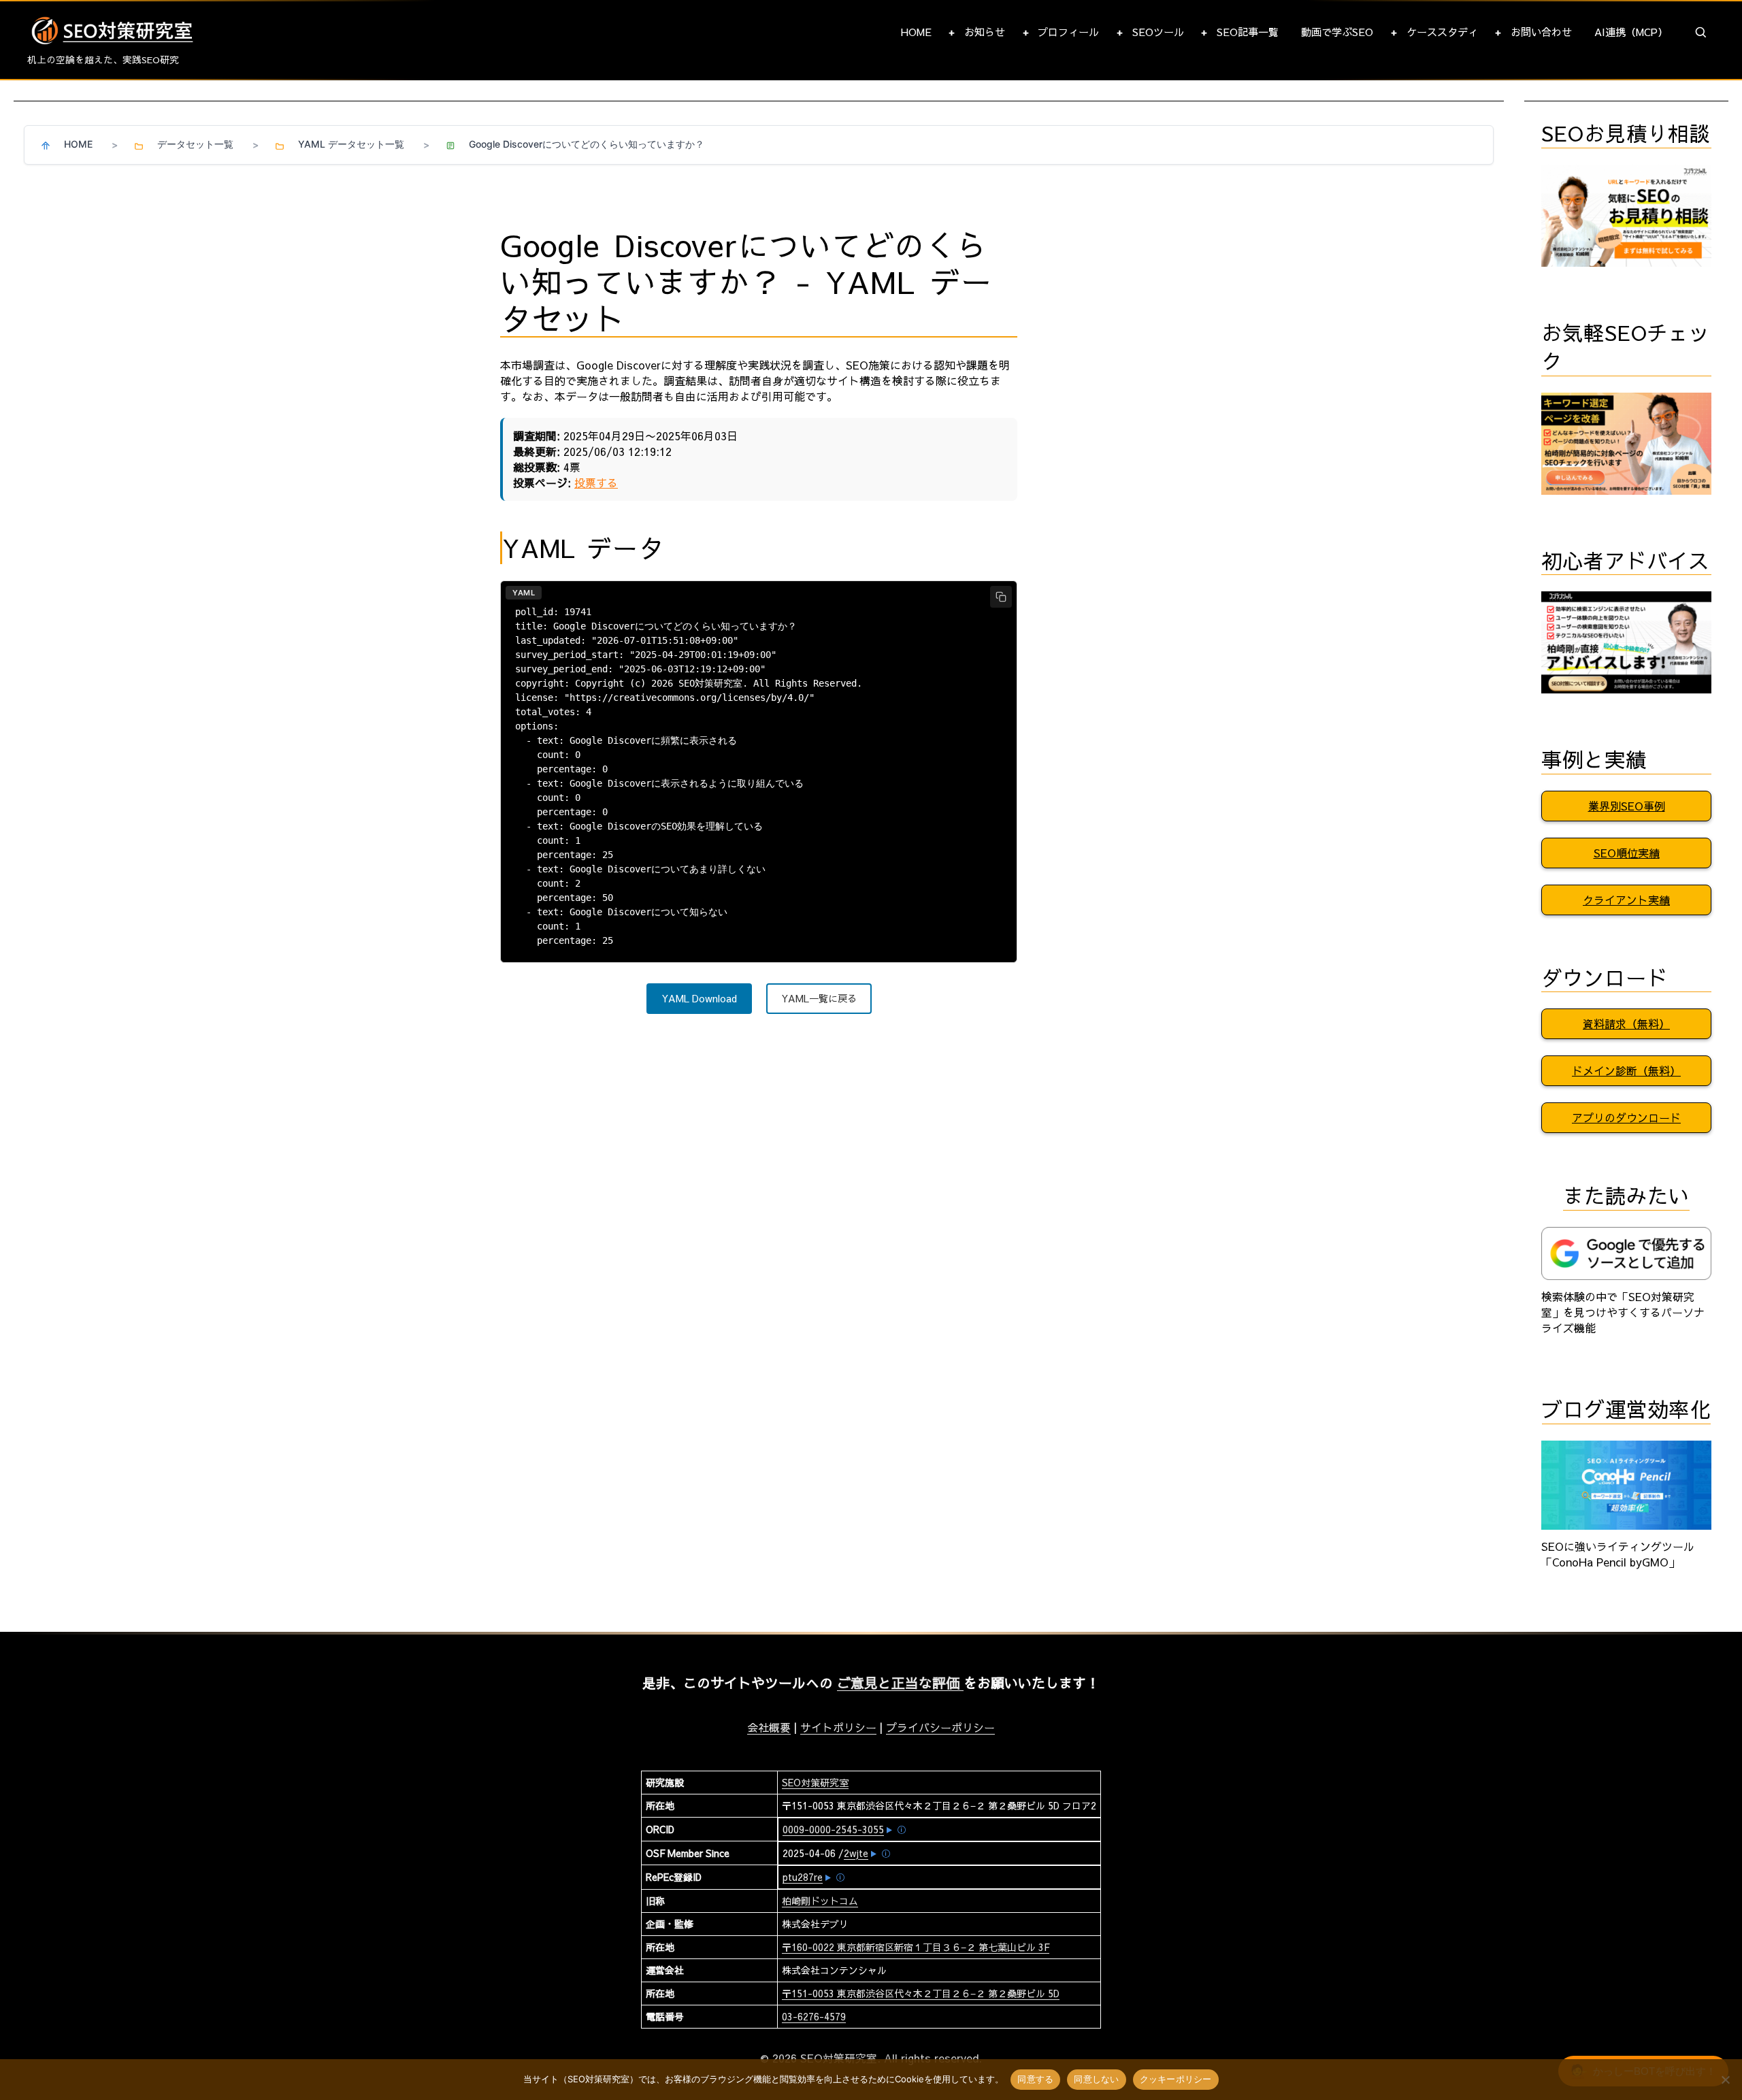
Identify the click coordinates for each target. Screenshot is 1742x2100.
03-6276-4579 (814, 2016)
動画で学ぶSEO (1337, 32)
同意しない (1096, 2079)
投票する (596, 482)
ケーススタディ (1442, 32)
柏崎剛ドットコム (820, 1901)
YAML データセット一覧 (351, 144)
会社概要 (769, 1727)
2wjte (856, 1853)
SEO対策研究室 (815, 1782)
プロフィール (1068, 32)
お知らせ (985, 32)
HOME (916, 32)
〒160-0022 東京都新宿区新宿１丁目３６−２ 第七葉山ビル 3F (916, 1947)
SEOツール (1158, 32)
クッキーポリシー (1176, 2079)
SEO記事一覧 (1248, 32)
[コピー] (1001, 597)
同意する (1035, 2079)
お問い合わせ (1541, 32)
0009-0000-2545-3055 (833, 1829)
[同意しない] (1725, 2080)
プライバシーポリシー (940, 1727)
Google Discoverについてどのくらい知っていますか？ (587, 144)
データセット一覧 (195, 144)
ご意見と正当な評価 (900, 1683)
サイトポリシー (838, 1727)
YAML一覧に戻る (819, 998)
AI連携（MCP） (1631, 32)
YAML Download (699, 998)
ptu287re (803, 1877)
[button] (1701, 33)
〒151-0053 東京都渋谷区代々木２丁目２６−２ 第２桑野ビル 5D (921, 1993)
